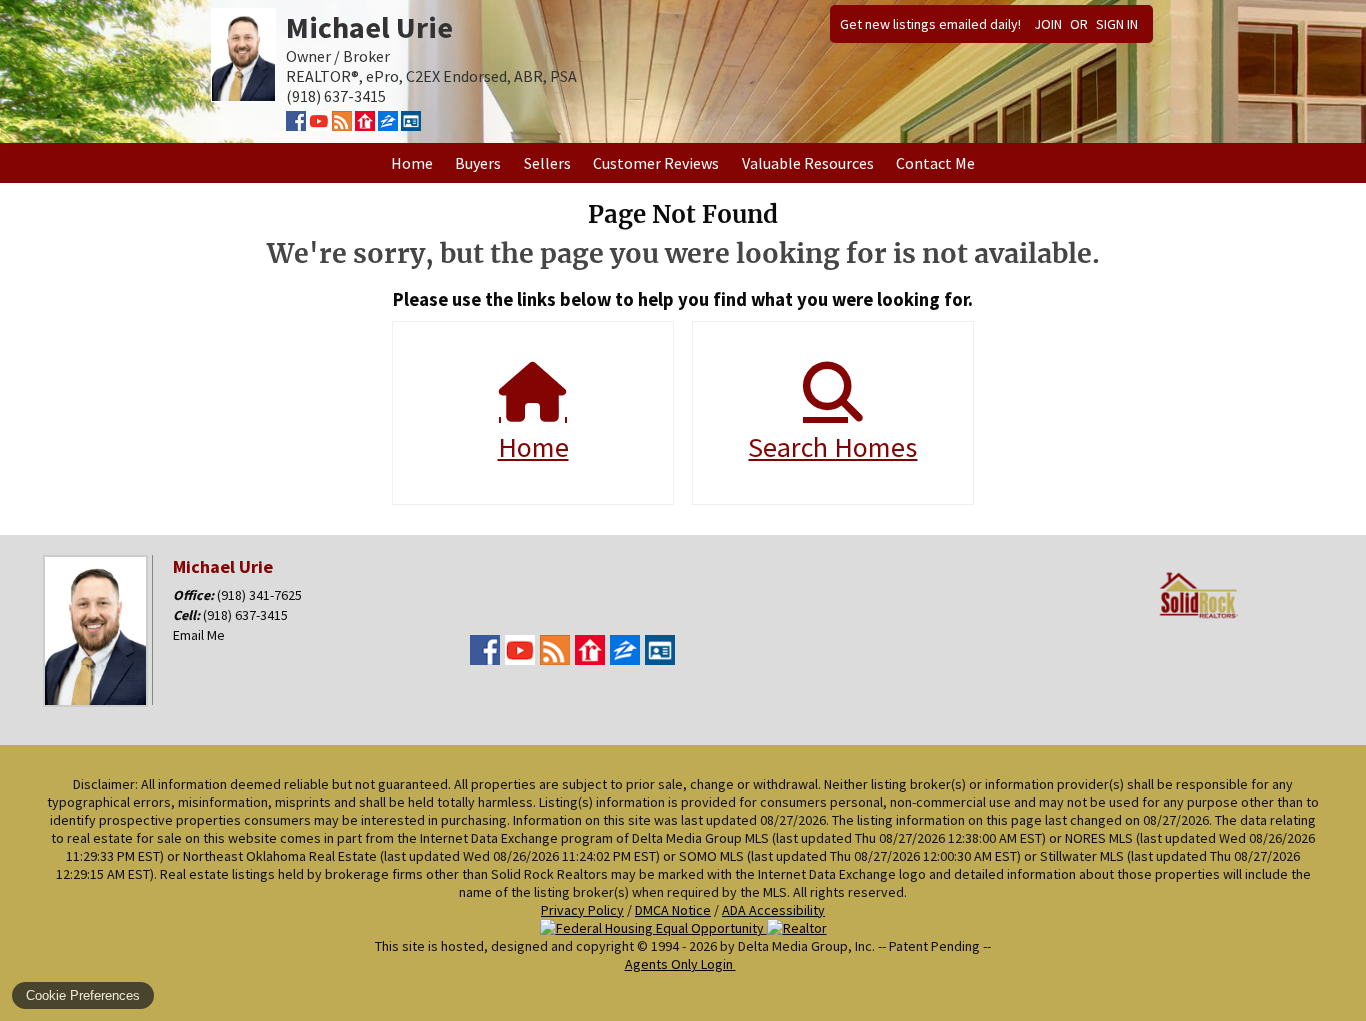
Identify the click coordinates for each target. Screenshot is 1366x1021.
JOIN (1048, 24)
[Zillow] (388, 125)
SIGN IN (1117, 24)
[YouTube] (319, 125)
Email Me (199, 635)
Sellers (547, 163)
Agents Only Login (680, 964)
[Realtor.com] (365, 125)
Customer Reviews (656, 163)
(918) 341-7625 (259, 595)
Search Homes (832, 447)
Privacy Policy (582, 910)
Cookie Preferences (83, 995)
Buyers (478, 163)
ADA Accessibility (773, 910)
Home (412, 163)
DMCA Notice (673, 910)
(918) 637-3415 (245, 615)
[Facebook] (296, 125)
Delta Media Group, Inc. (806, 946)
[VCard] (411, 125)
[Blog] (342, 125)
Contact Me (935, 163)
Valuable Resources (808, 163)
